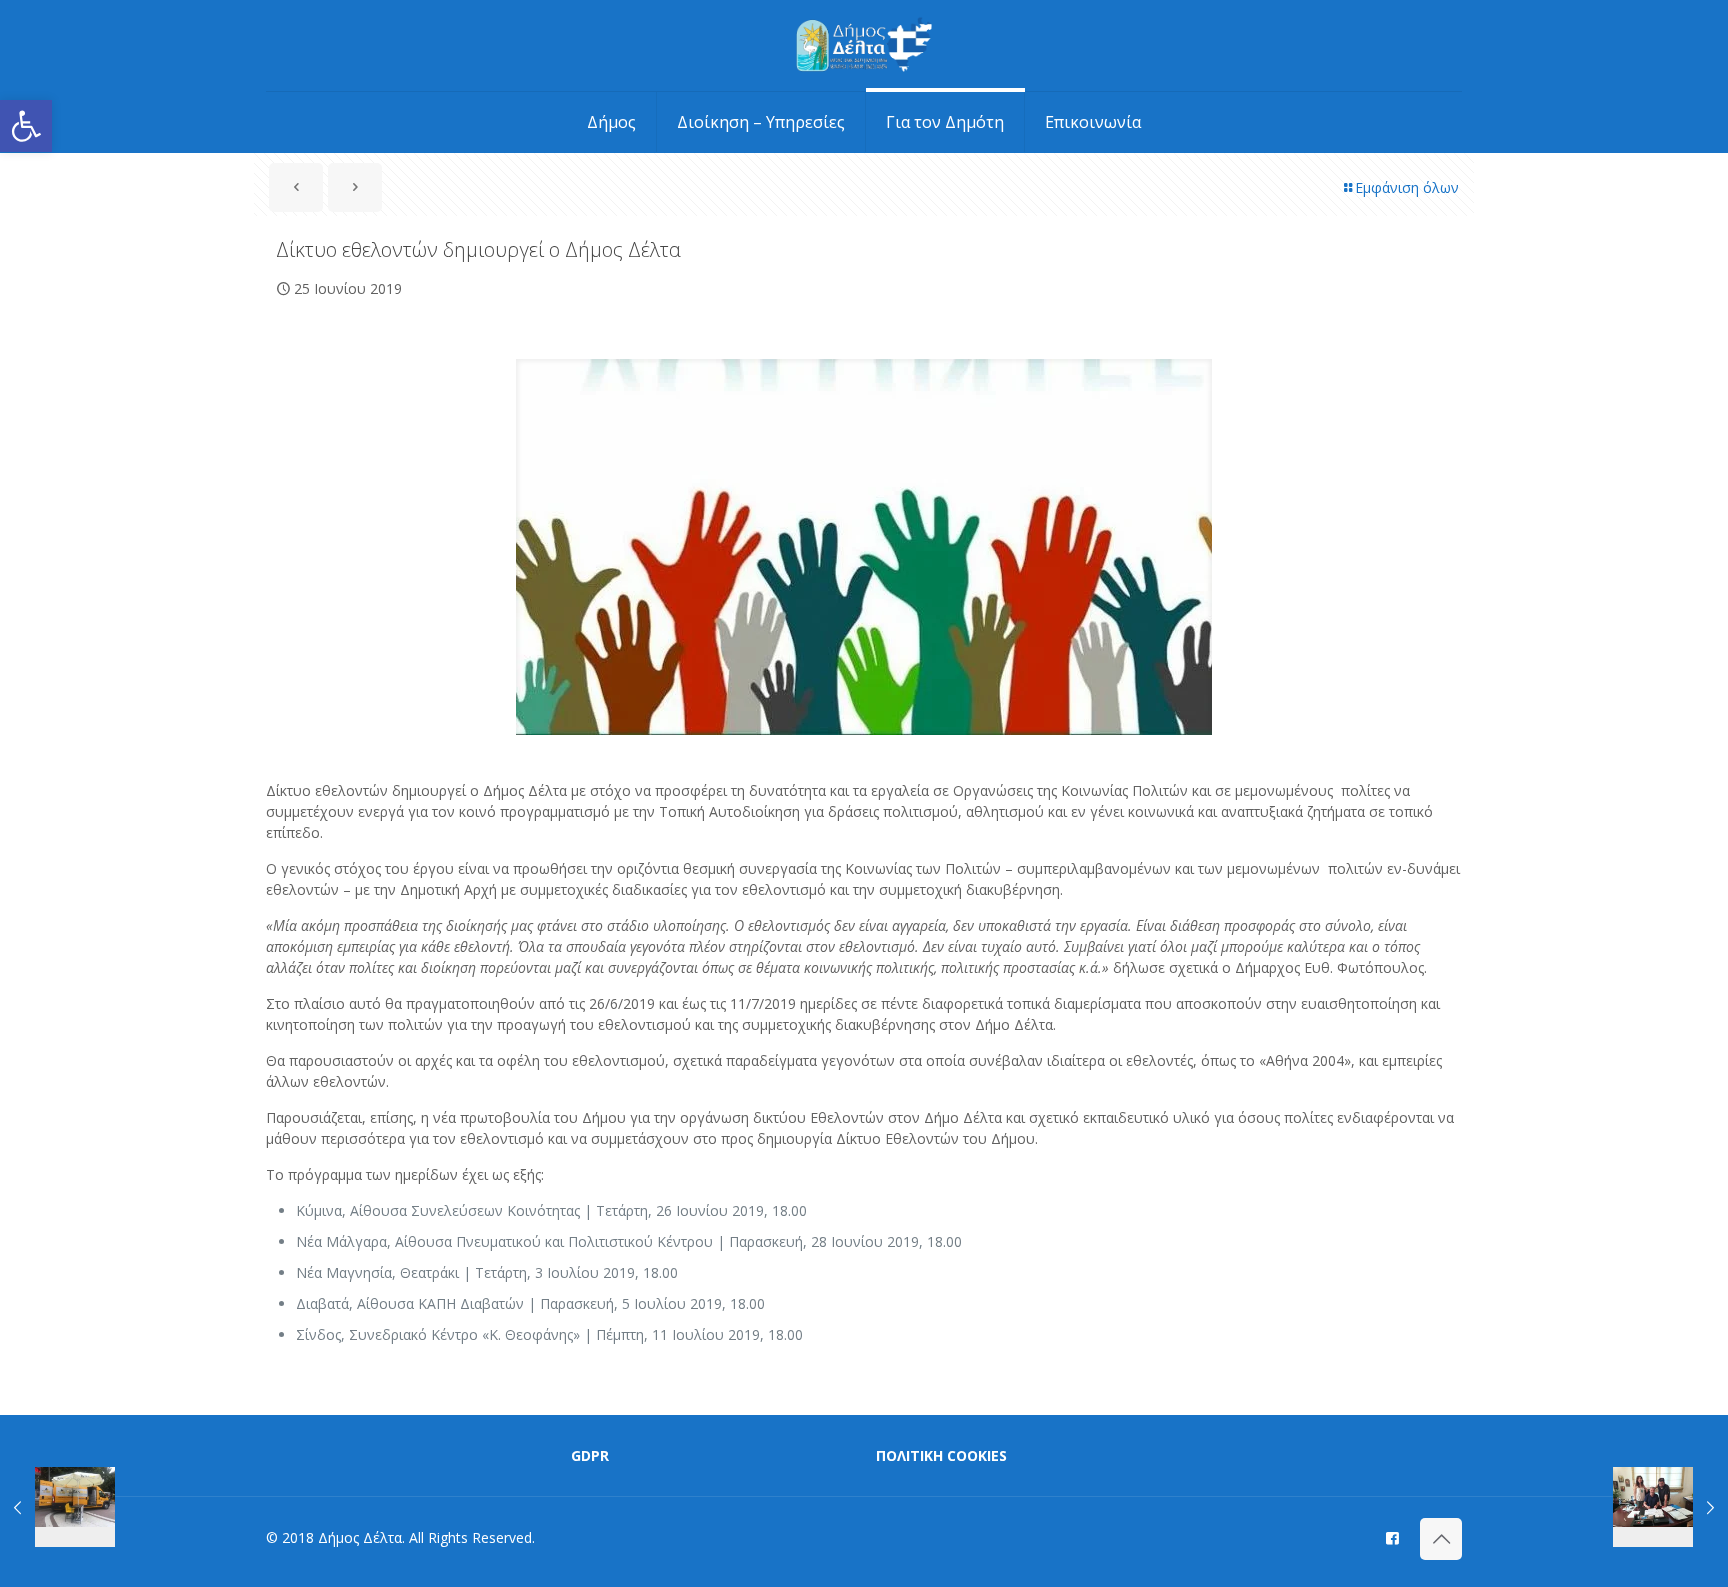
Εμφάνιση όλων (1407, 187)
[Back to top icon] (1441, 1539)
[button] (26, 126)
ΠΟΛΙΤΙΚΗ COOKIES (941, 1455)
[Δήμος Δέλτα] (864, 45)
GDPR (590, 1455)
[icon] (1392, 1537)
